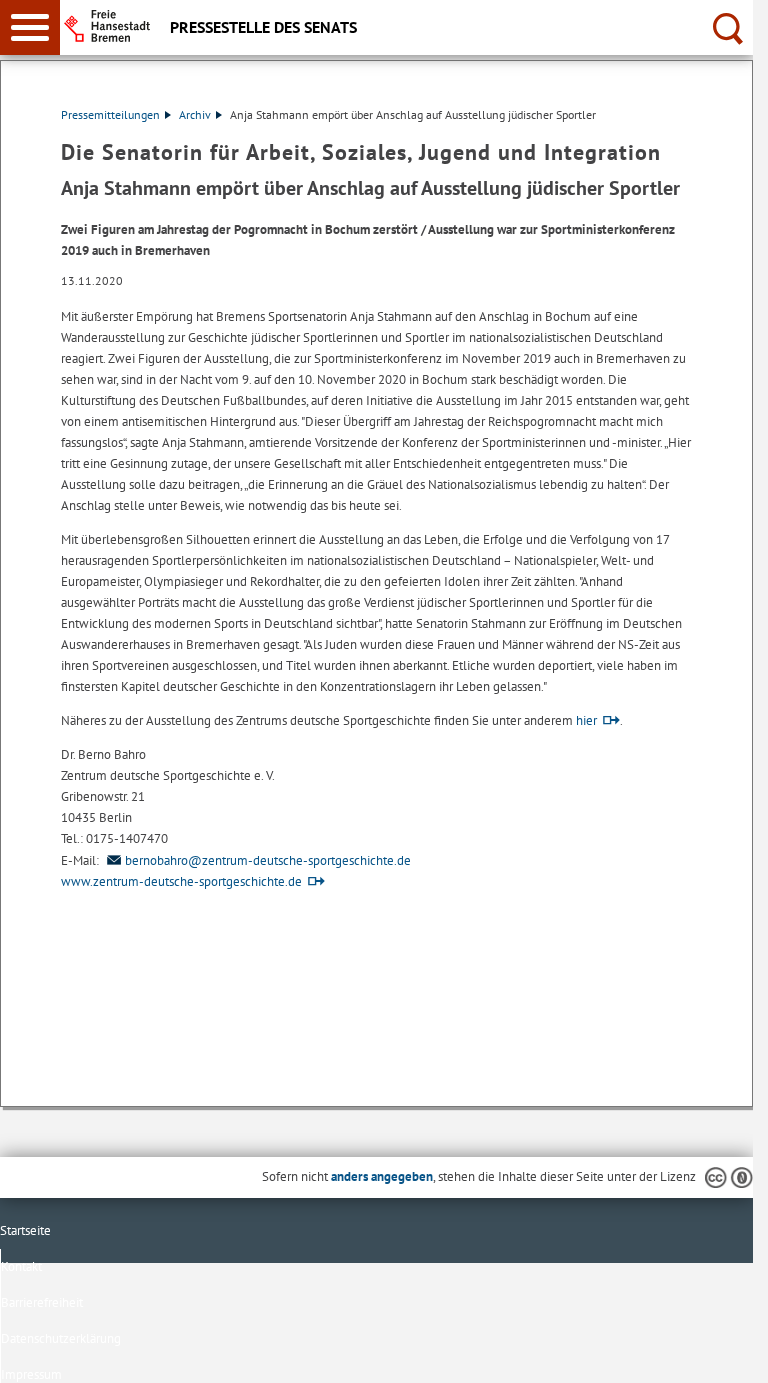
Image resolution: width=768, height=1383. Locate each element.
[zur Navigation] (30, 27)
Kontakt (21, 1266)
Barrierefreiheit (42, 1302)
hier (586, 720)
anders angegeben (382, 1176)
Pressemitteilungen (110, 114)
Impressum (31, 1374)
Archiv (195, 114)
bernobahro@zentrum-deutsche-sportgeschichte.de (268, 860)
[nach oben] (722, 1352)
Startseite (25, 1230)
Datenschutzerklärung (61, 1338)
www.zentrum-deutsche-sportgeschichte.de (181, 881)
